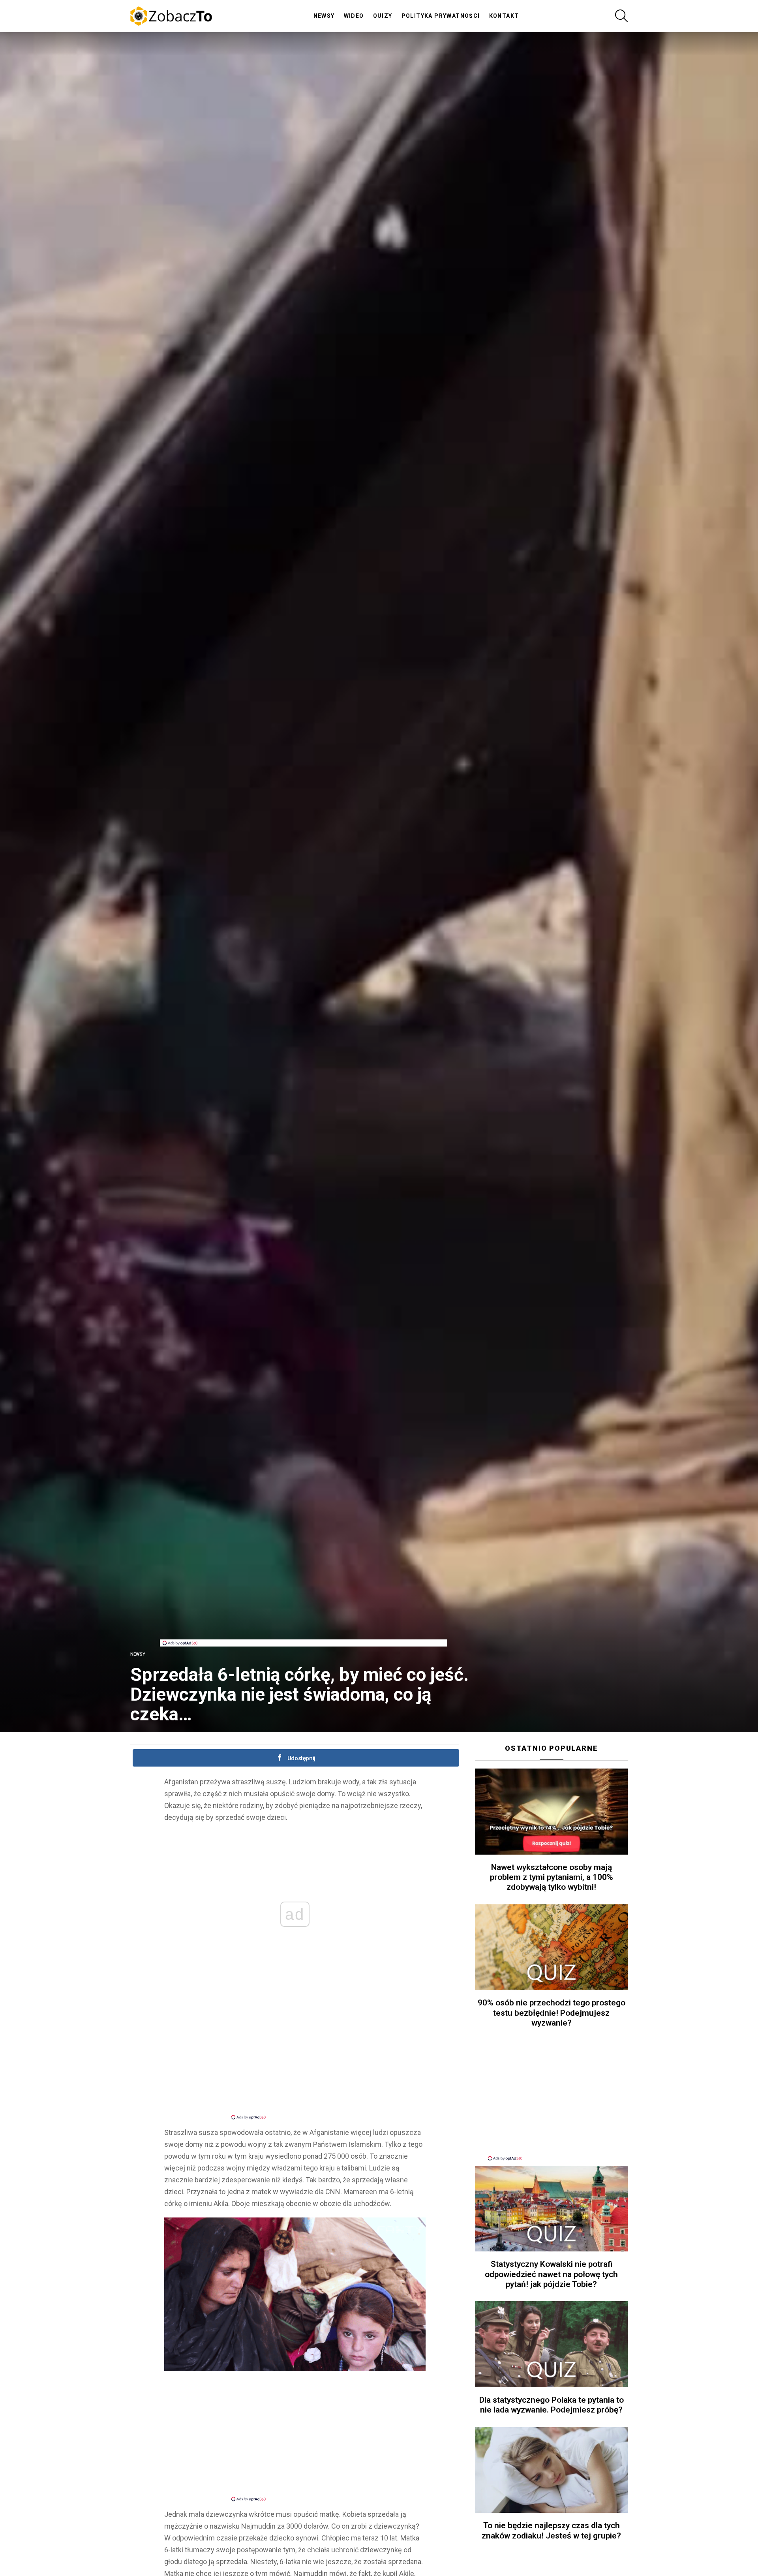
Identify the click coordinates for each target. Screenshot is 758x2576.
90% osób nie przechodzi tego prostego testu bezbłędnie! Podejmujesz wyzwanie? (552, 2013)
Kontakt (504, 16)
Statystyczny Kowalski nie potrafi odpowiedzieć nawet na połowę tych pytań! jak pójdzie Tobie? (551, 2274)
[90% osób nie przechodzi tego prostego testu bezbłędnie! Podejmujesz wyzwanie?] (551, 1947)
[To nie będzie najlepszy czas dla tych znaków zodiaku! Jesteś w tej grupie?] (551, 2470)
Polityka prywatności (441, 16)
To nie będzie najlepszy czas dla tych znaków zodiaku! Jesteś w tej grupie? (551, 2530)
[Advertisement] (304, 1622)
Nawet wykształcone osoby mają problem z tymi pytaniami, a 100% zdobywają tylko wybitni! (552, 1877)
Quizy (383, 16)
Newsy (324, 16)
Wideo (354, 16)
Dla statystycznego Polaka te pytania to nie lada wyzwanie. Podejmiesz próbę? (552, 2405)
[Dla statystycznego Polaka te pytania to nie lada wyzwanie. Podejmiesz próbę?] (551, 2344)
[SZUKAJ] (621, 16)
